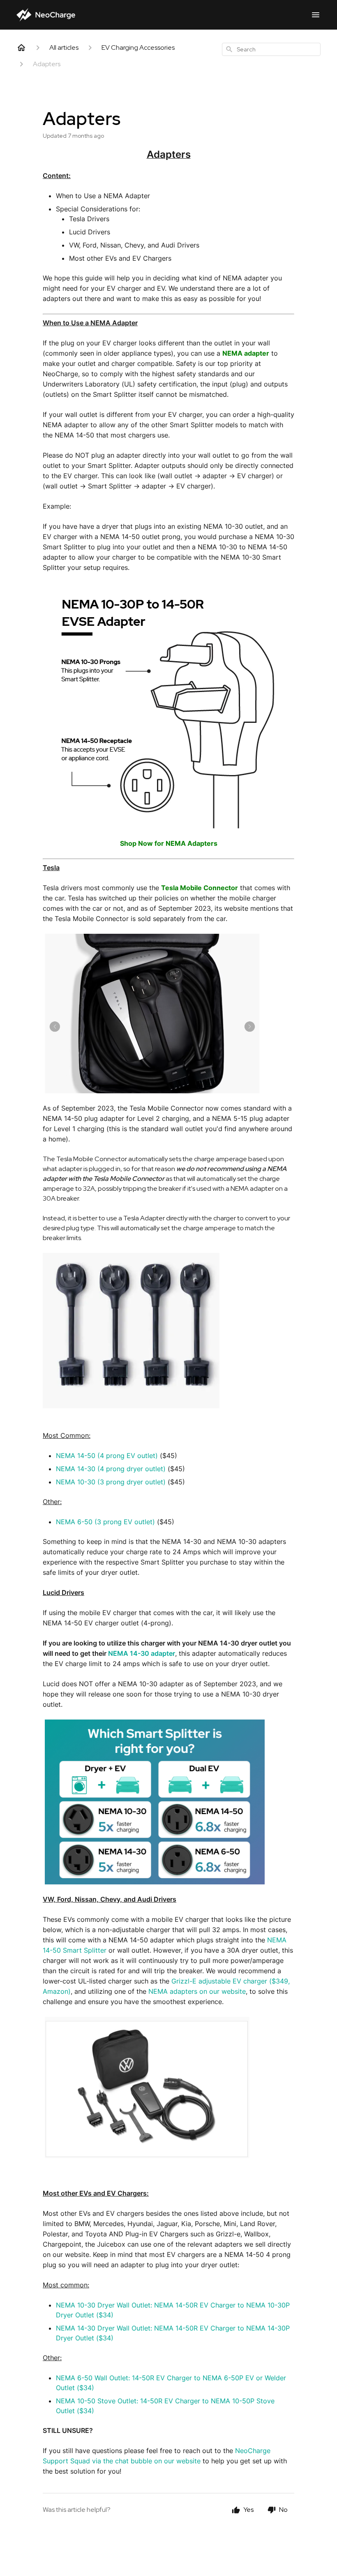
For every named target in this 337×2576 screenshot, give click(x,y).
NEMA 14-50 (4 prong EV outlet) (107, 1456)
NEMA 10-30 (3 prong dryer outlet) (111, 1482)
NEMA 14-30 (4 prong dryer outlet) (111, 1469)
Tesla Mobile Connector (200, 888)
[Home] (21, 48)
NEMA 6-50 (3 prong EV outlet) (105, 1522)
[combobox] (271, 49)
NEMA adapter (246, 353)
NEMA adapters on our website (197, 1991)
